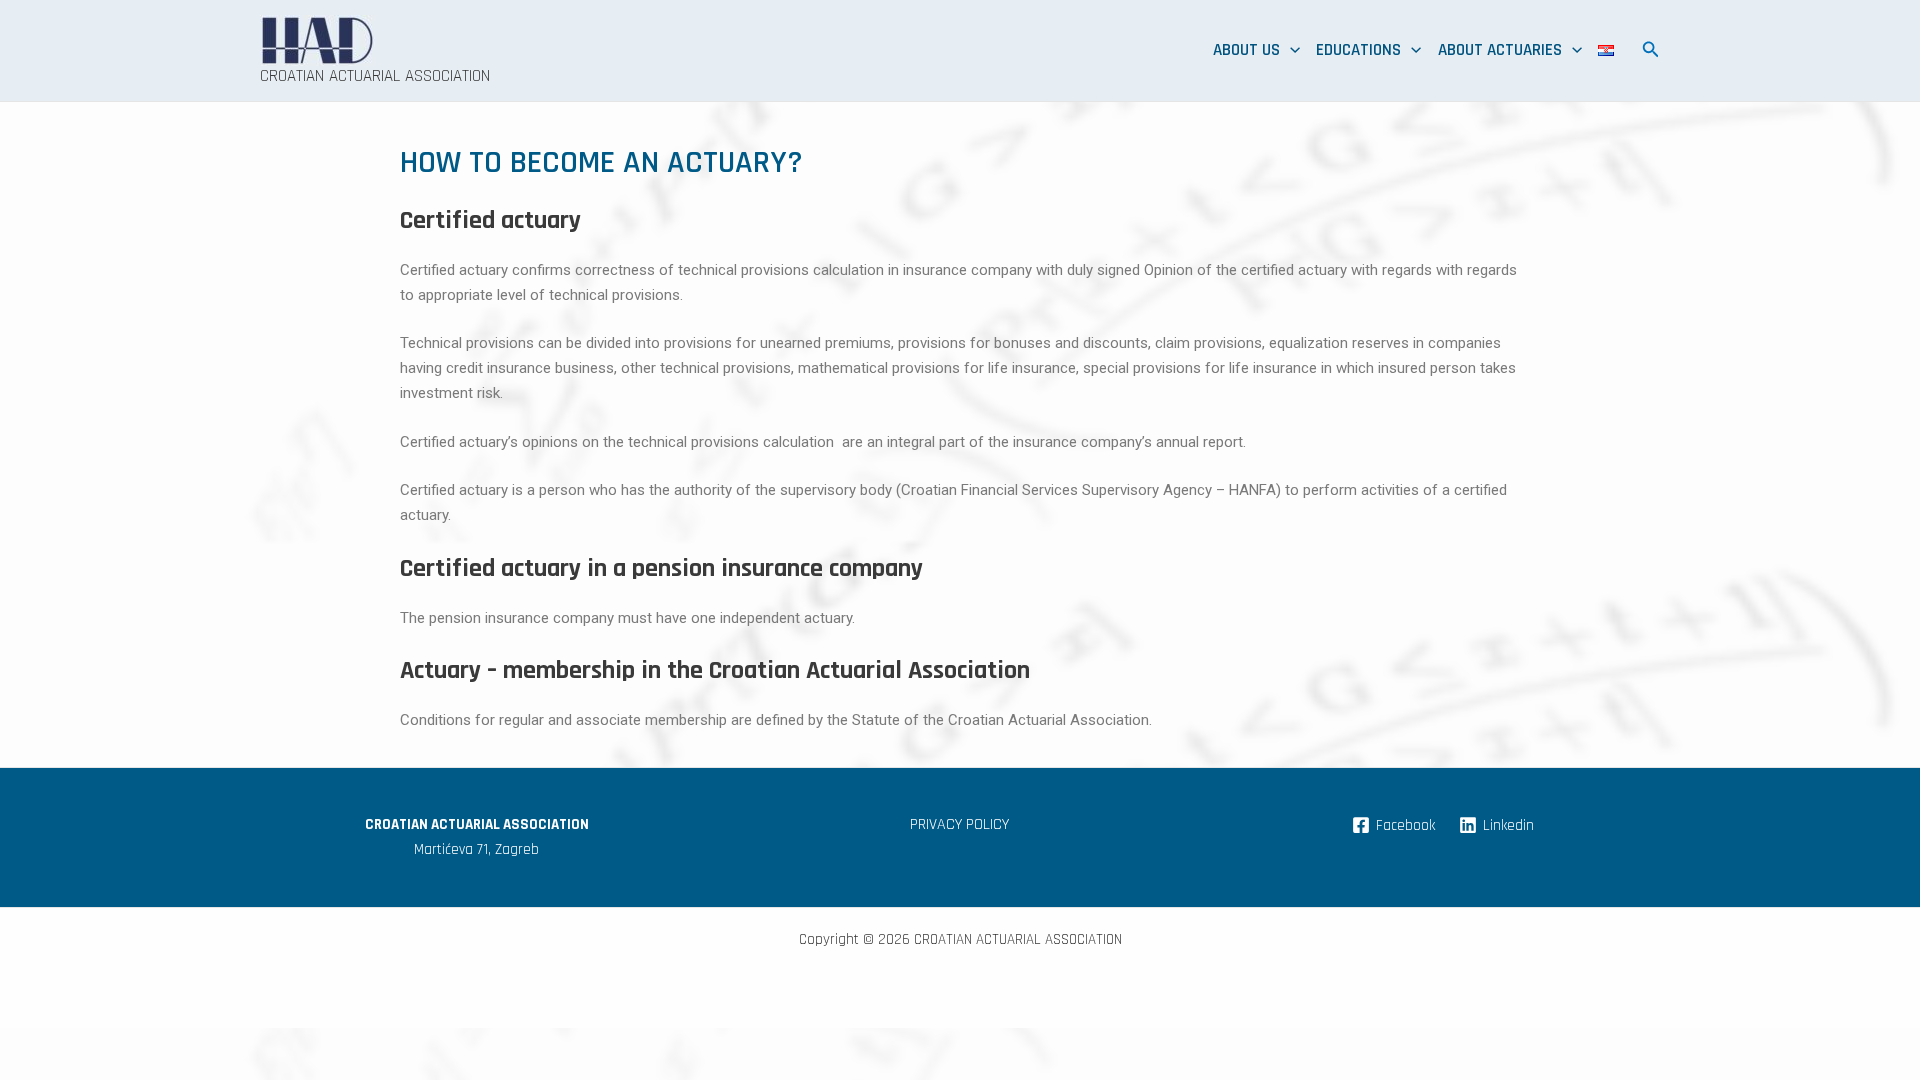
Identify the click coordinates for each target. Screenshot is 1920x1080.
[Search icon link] (1651, 52)
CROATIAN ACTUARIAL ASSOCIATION (375, 76)
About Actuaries (1500, 50)
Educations (1358, 50)
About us (1246, 50)
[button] (1290, 50)
